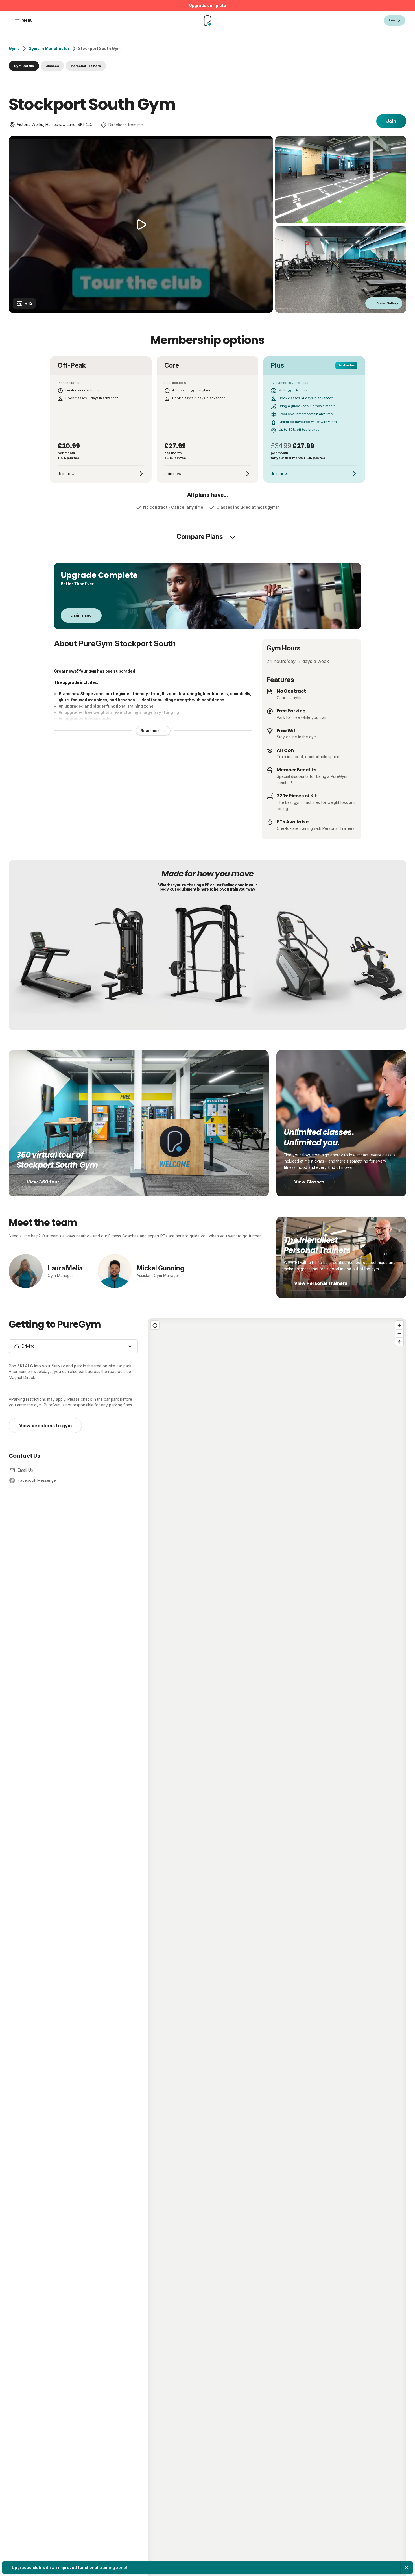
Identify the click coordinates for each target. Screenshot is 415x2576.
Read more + (153, 731)
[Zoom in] (399, 1325)
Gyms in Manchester (49, 49)
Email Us (25, 1470)
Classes (52, 66)
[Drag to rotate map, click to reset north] (399, 1342)
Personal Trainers (86, 66)
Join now (81, 615)
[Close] (407, 2568)
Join (391, 121)
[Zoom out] (399, 1333)
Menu (27, 20)
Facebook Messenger (38, 1480)
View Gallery (388, 303)
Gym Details (24, 66)
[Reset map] (155, 1325)
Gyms (14, 49)
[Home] (207, 21)
